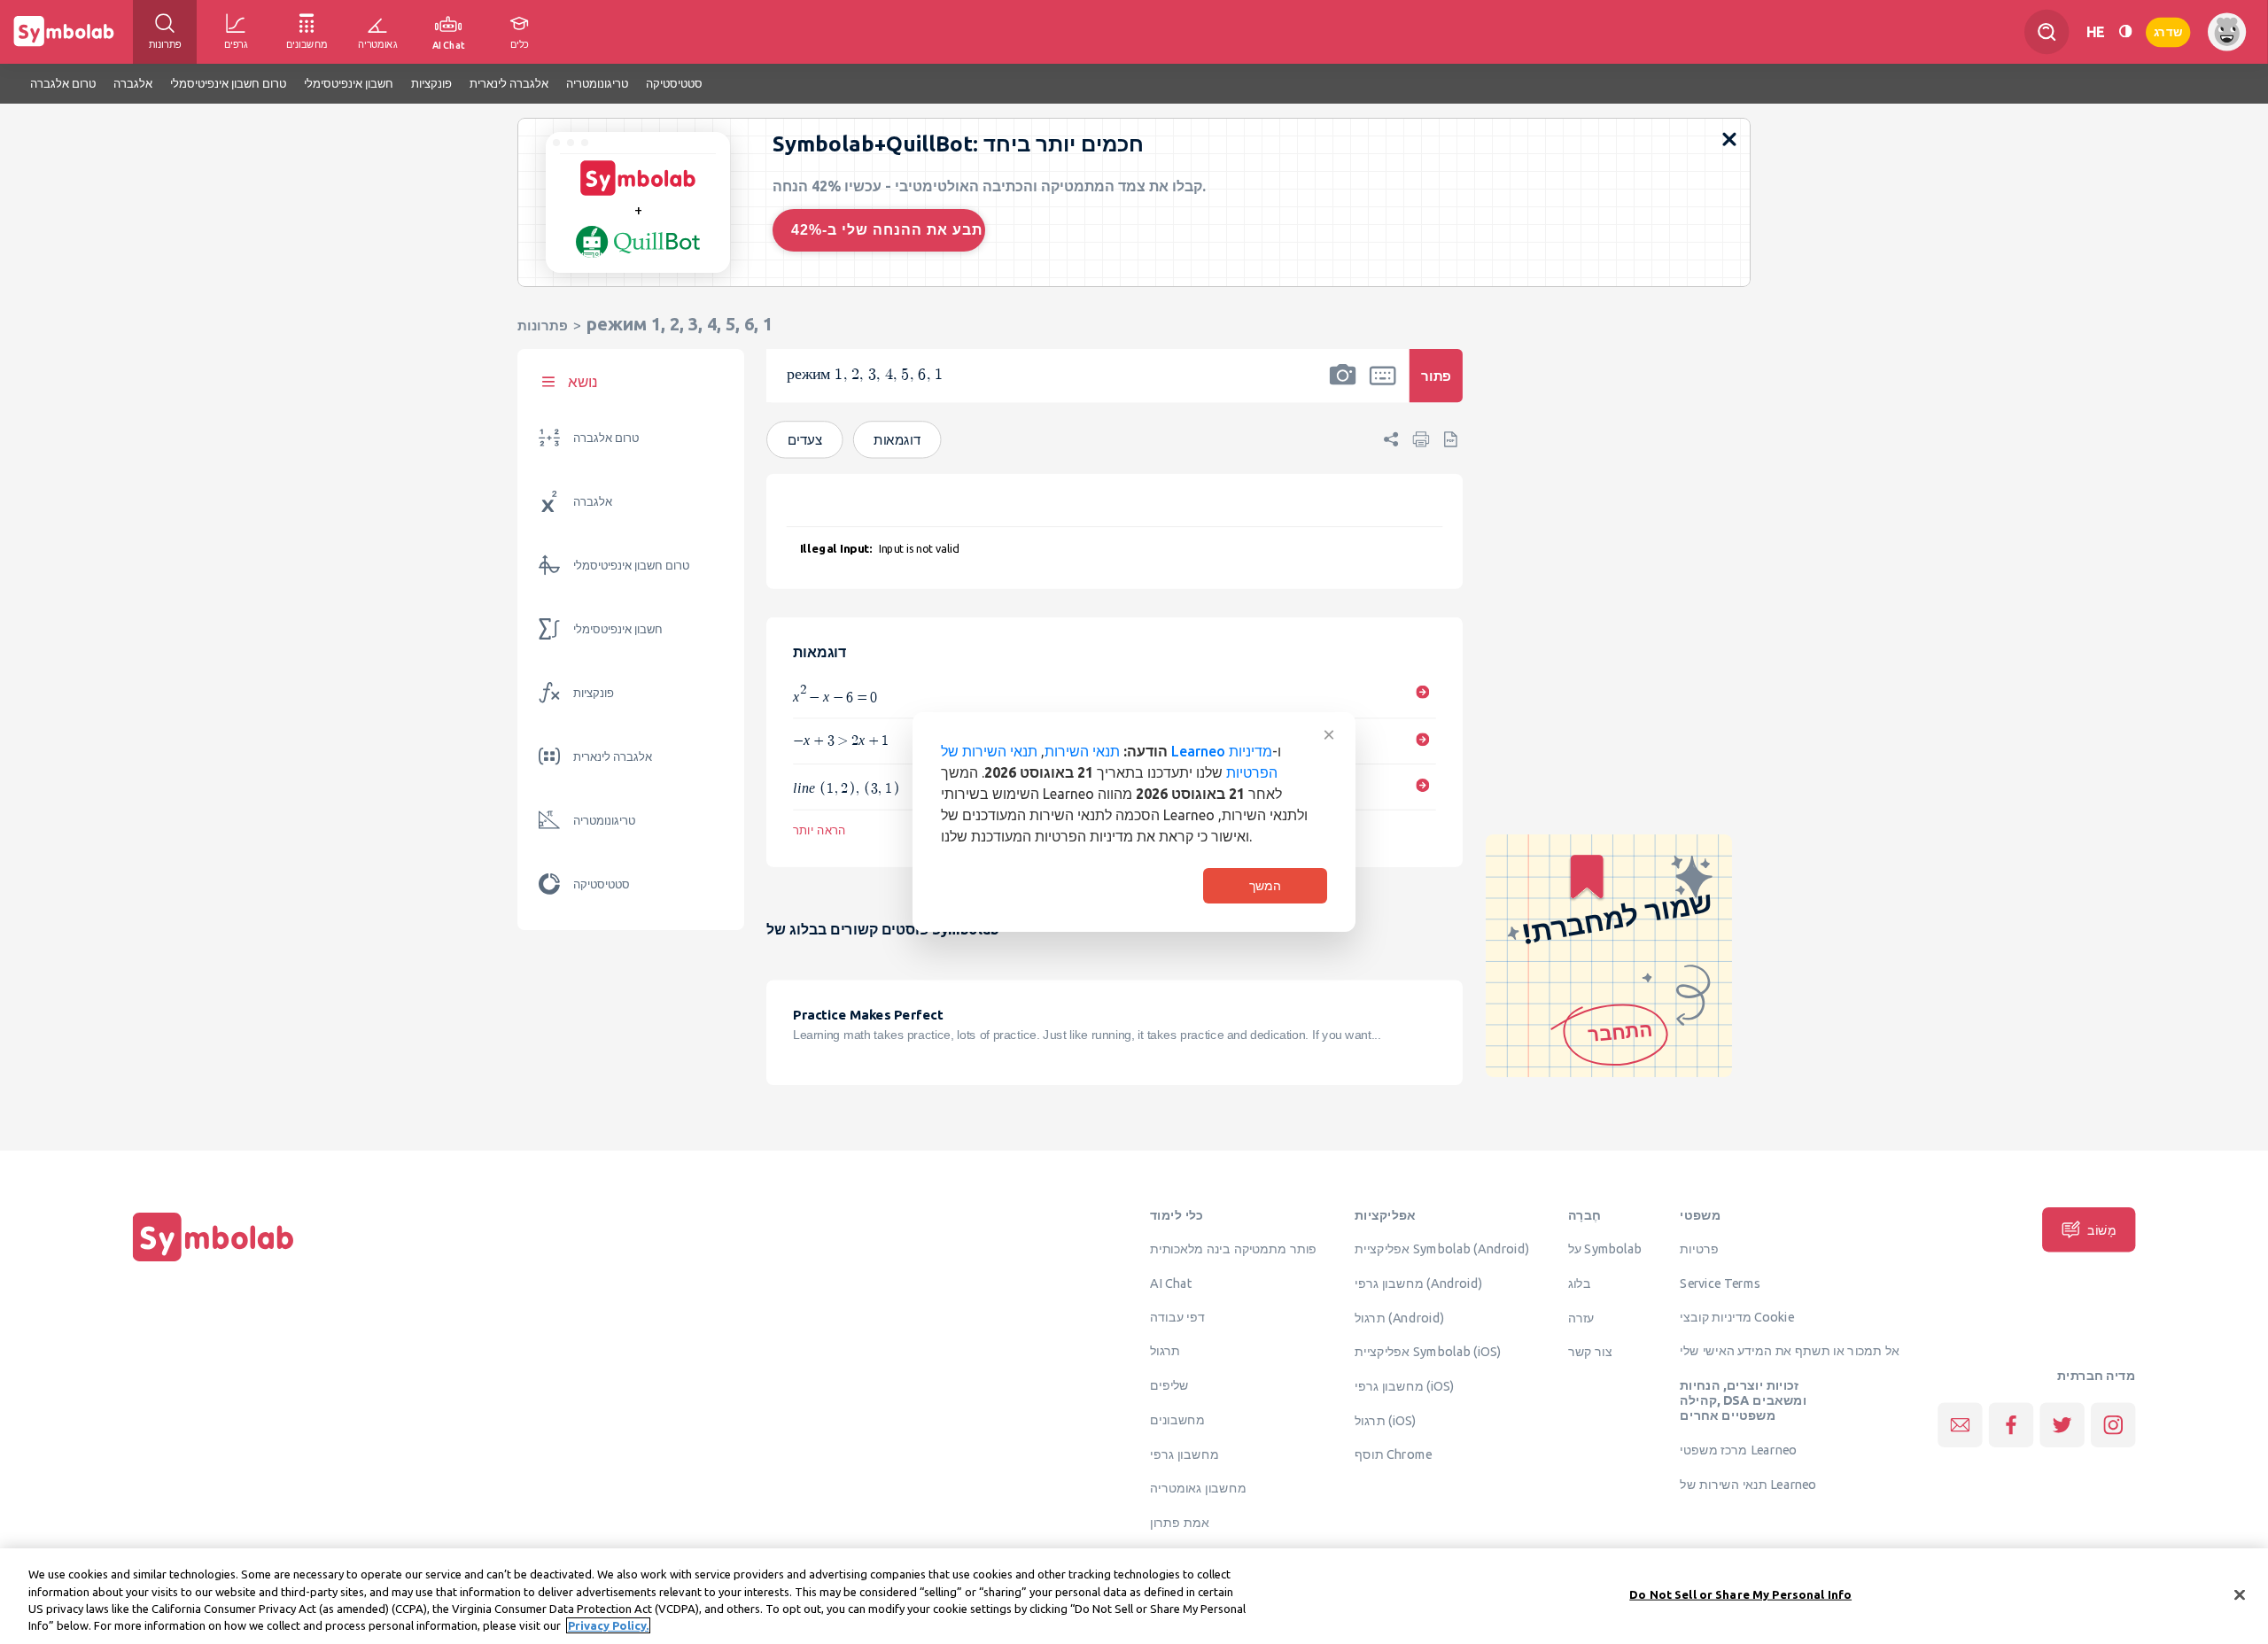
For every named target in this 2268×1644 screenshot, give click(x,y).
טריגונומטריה (604, 821)
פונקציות (594, 693)
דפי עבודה (1177, 1317)
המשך (1265, 886)
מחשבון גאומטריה (1198, 1488)
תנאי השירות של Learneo (1748, 1485)
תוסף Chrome (1393, 1454)
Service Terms (1720, 1283)
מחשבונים (1177, 1420)
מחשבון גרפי (1184, 1454)
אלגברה (593, 502)
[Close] (2240, 1594)
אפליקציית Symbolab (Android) (1442, 1249)
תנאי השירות (1082, 751)
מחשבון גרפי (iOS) (1405, 1386)
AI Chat (1171, 1283)
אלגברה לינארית (613, 757)
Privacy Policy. (608, 1625)
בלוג (1580, 1283)
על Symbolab (1605, 1249)
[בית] (214, 1261)
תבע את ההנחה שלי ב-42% (887, 230)
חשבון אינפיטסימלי (618, 629)
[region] (1134, 1596)
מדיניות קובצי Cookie (1737, 1317)
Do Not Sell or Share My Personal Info (1740, 1594)
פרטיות (1699, 1249)
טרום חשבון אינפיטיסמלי (631, 566)
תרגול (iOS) (1385, 1421)
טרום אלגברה (606, 438)
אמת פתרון (1180, 1523)
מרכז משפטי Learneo (1738, 1450)
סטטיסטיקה (602, 884)
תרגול (1165, 1351)
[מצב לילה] (2125, 31)
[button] (1343, 387)
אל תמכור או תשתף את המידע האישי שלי (1790, 1351)
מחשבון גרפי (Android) (1418, 1283)
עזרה (1581, 1317)
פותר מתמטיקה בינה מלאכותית (1233, 1249)
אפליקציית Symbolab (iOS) (1428, 1352)
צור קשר (1590, 1352)
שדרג (2168, 31)
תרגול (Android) (1399, 1317)
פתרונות (543, 326)
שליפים (1169, 1385)
